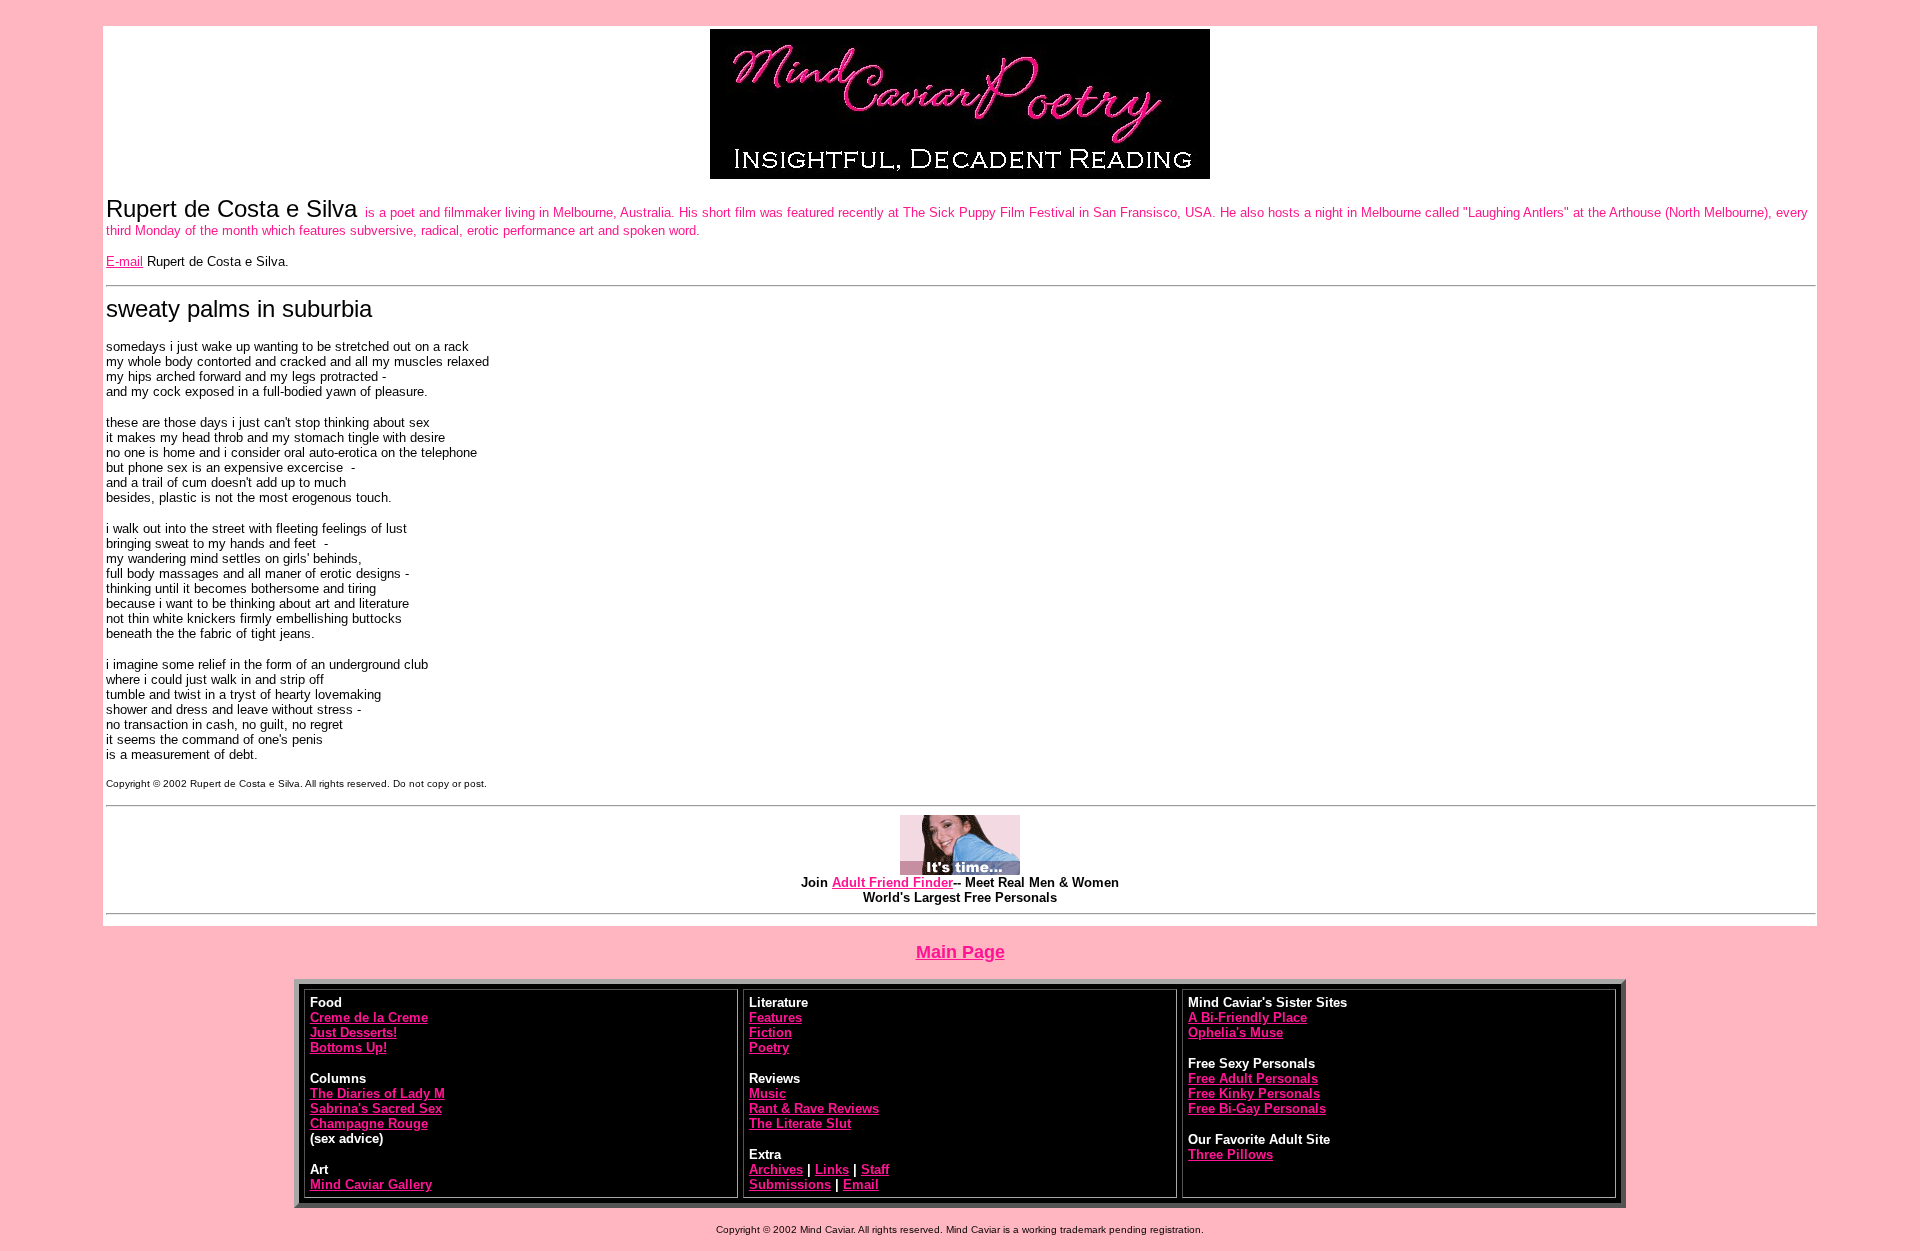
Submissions (790, 1184)
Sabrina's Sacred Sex (376, 1108)
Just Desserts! (353, 1032)
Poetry (769, 1047)
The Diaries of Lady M (377, 1093)
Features (775, 1017)
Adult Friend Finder (892, 882)
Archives (776, 1169)
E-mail (124, 261)
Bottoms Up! (348, 1047)
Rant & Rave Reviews (814, 1108)
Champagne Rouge (369, 1123)
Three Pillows (1230, 1154)
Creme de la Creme (369, 1017)
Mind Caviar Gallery (371, 1184)
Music (767, 1093)
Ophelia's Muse (1235, 1032)
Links (832, 1169)
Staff (875, 1169)
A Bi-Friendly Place (1247, 1017)
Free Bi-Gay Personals (1257, 1108)
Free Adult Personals (1253, 1078)
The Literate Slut (800, 1123)
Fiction (770, 1032)
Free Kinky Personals (1254, 1093)
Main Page (960, 952)
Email (861, 1184)
